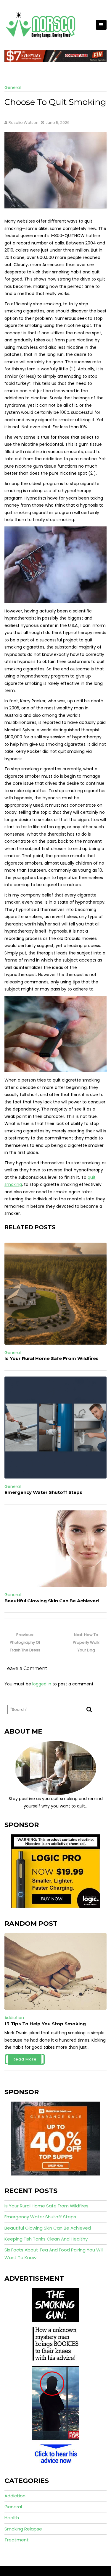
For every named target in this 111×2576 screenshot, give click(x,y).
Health (12, 2518)
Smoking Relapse (23, 2529)
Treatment (17, 2540)
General (13, 87)
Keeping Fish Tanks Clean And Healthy (46, 2239)
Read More (25, 2059)
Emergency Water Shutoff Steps (43, 1492)
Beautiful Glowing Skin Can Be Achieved (52, 1601)
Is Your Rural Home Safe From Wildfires (52, 1358)
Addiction (14, 2018)
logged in (42, 1684)
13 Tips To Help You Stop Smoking (45, 2024)
